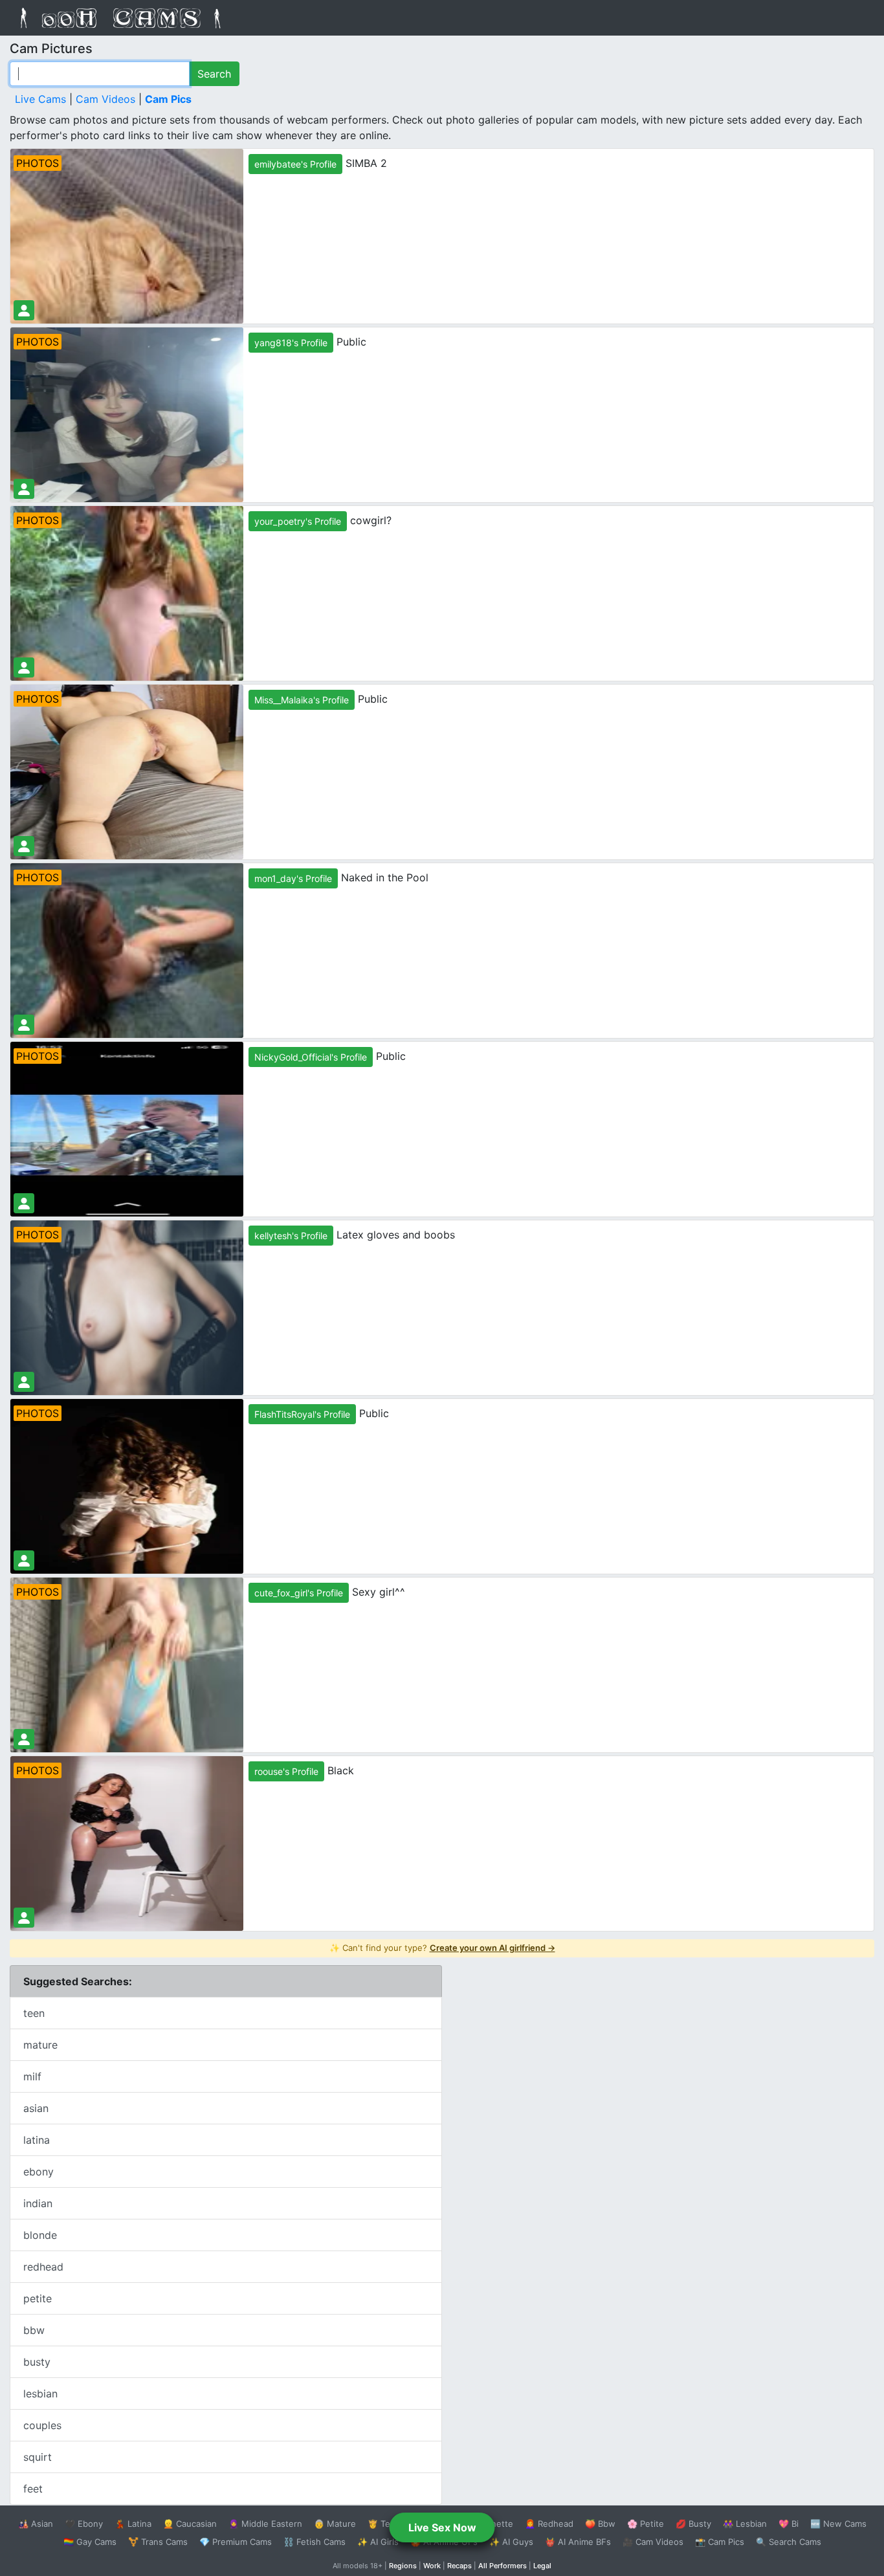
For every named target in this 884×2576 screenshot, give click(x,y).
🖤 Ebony (84, 2524)
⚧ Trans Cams (158, 2542)
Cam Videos (105, 99)
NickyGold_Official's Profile (311, 1057)
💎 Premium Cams (236, 2542)
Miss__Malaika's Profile (302, 700)
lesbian (40, 2394)
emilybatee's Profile (295, 164)
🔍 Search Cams (789, 2542)
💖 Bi (789, 2524)
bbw (34, 2330)
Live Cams (40, 99)
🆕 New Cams (838, 2524)
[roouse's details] (24, 1918)
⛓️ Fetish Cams (315, 2542)
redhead (43, 2267)
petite (38, 2298)
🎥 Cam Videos (653, 2542)
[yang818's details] (24, 489)
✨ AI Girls (378, 2542)
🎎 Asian (36, 2524)
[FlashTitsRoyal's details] (24, 1560)
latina (37, 2140)
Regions (403, 2566)
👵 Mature (335, 2524)
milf (32, 2076)
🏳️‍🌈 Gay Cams (90, 2542)
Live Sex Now (442, 2527)
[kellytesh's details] (24, 1382)
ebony (39, 2172)
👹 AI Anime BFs (578, 2542)
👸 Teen (384, 2524)
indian (38, 2203)
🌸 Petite (646, 2524)
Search (214, 74)
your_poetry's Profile (298, 521)
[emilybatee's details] (24, 310)
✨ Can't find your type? (442, 1948)
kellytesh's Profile (291, 1236)
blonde (40, 2235)
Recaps (459, 2566)
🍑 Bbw (600, 2524)
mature (40, 2045)
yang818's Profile (291, 343)
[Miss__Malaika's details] (24, 846)
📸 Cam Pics (720, 2542)
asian (36, 2108)
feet (33, 2489)
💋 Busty (693, 2524)
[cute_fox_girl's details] (24, 1739)
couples (42, 2425)
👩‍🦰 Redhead (549, 2524)
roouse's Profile (286, 1771)
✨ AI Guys (511, 2542)
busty (37, 2362)
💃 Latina (133, 2524)
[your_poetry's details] (24, 667)
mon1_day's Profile (293, 878)
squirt (38, 2457)
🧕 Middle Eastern (265, 2524)
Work (432, 2566)
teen (34, 2013)
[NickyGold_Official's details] (24, 1203)
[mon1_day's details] (24, 1025)
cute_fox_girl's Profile (299, 1593)
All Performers (503, 2566)
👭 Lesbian (745, 2524)
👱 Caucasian (190, 2524)
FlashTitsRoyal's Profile (302, 1414)
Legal (542, 2566)
